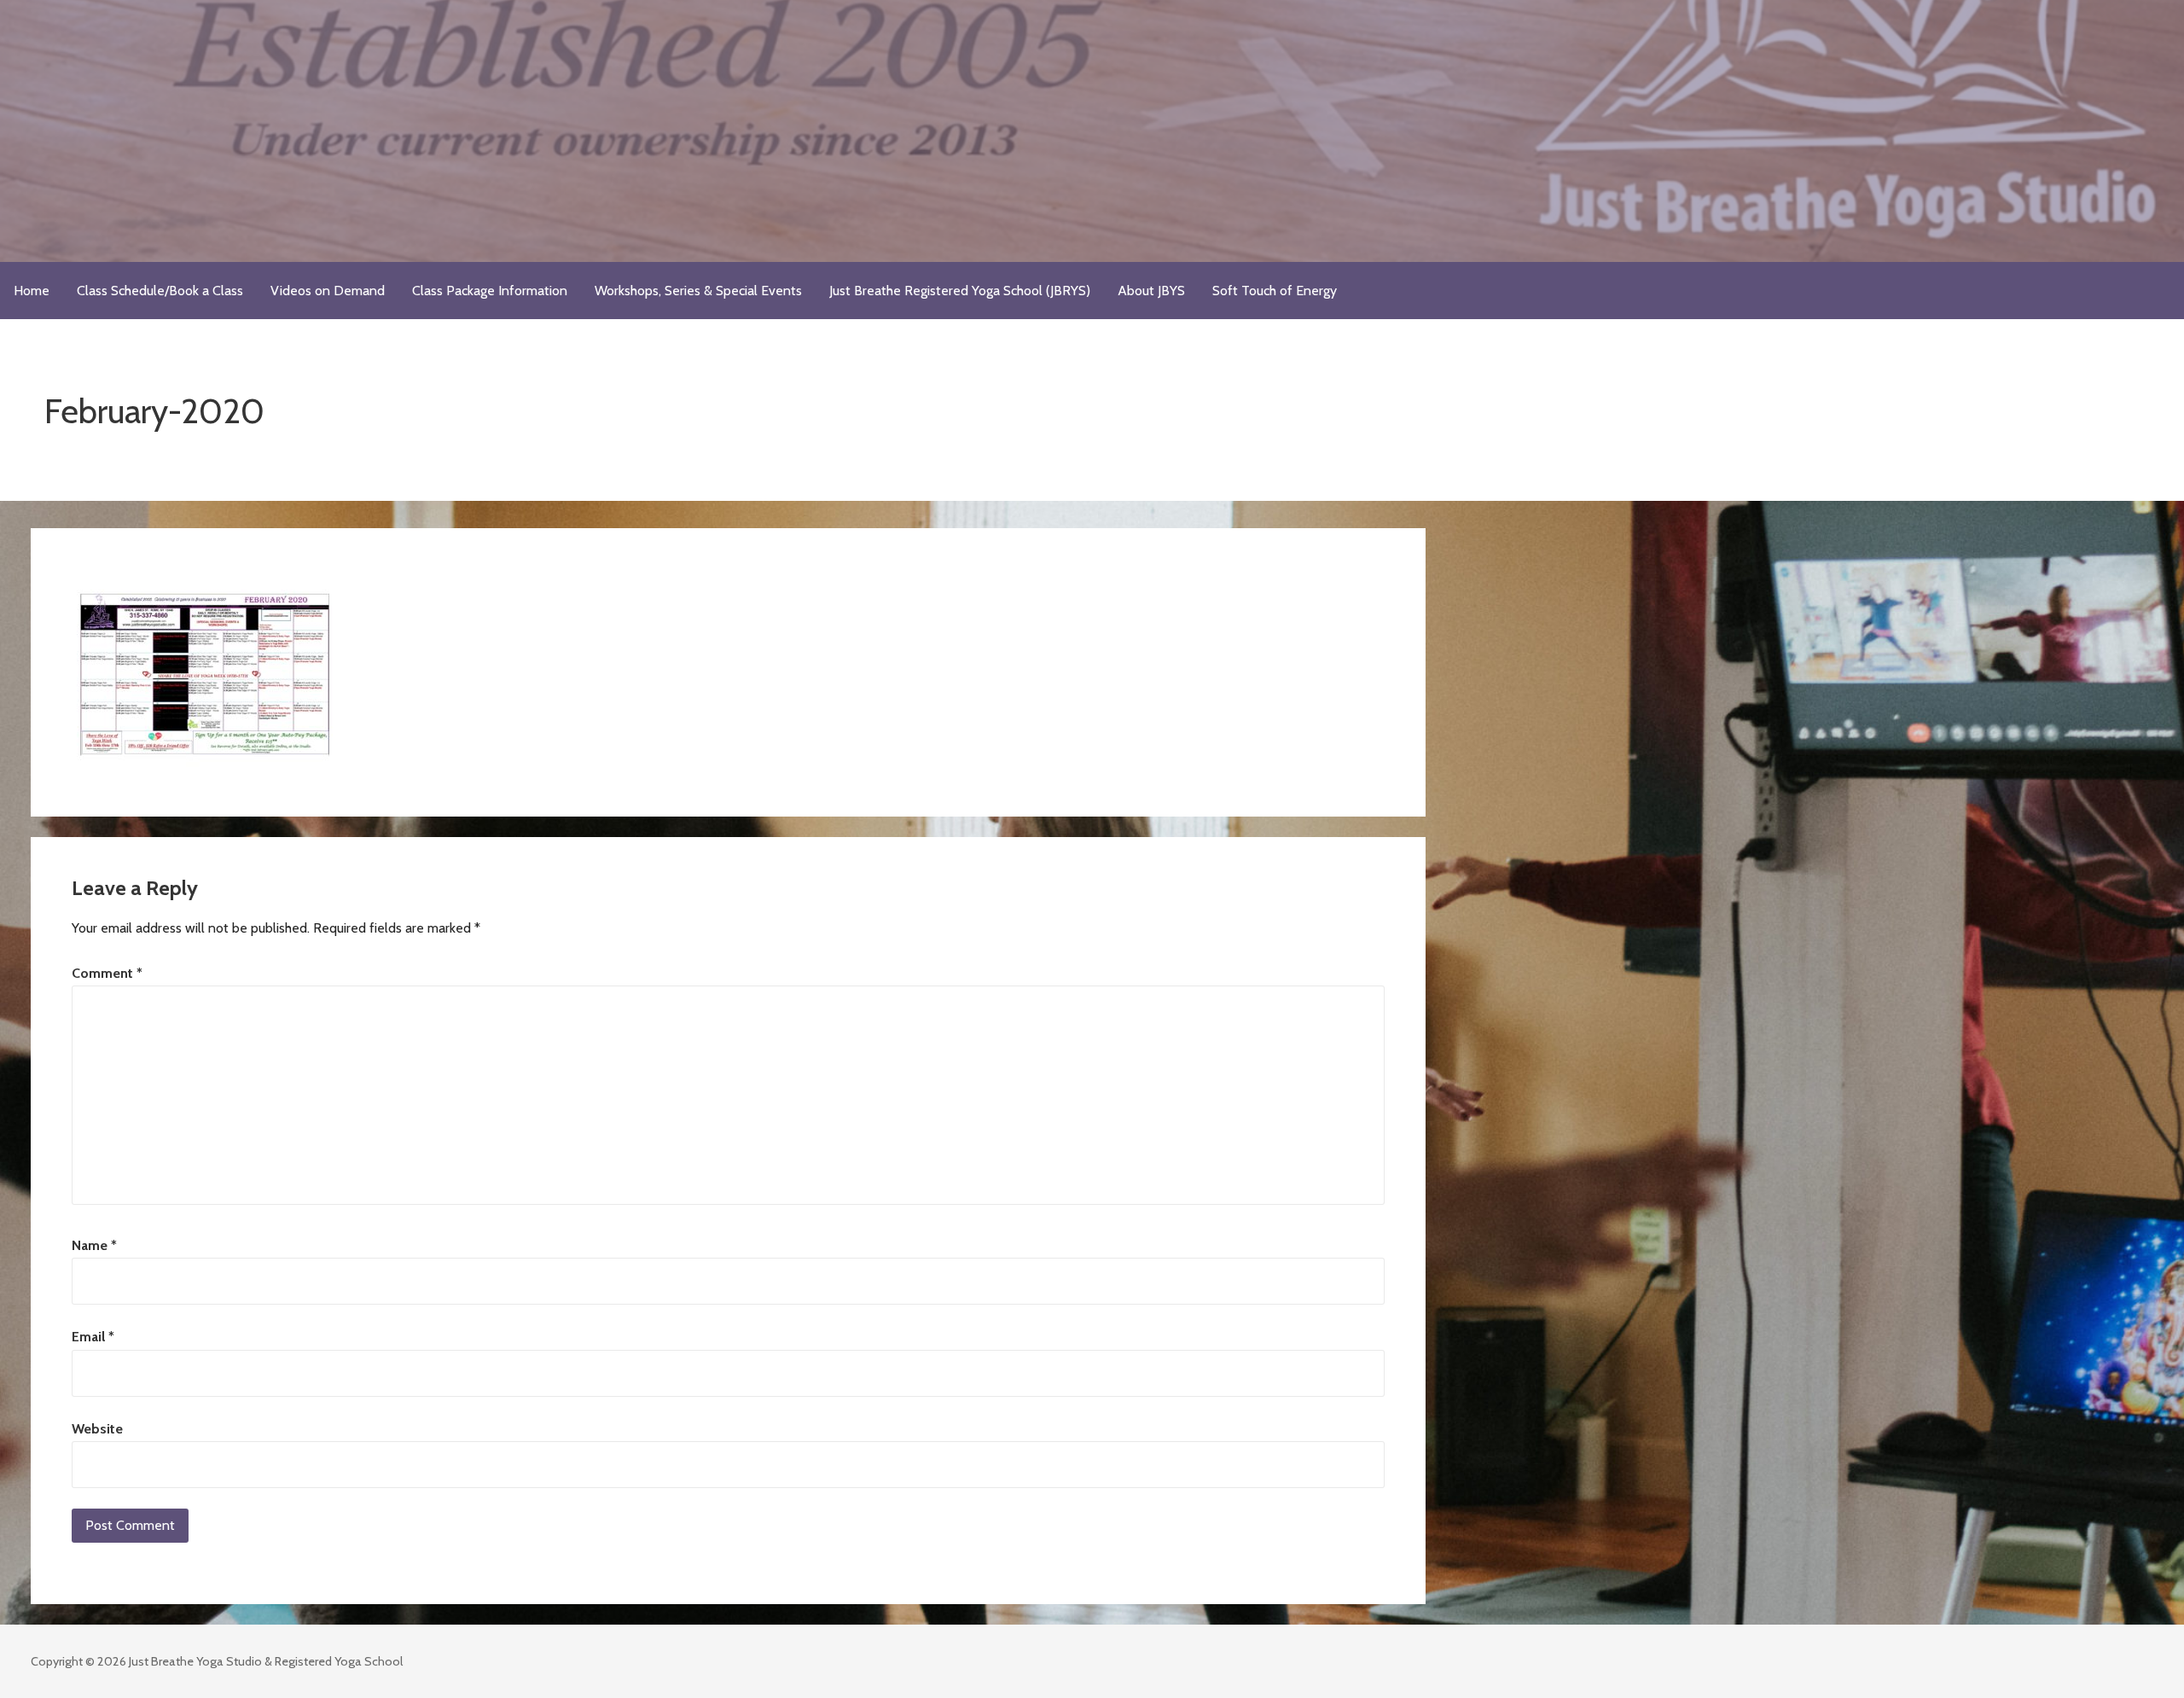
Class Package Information (490, 291)
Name (94, 1245)
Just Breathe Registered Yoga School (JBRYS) (960, 291)
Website (97, 1429)
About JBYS (1151, 291)
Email (93, 1337)
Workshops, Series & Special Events (698, 291)
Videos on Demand (328, 291)
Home (32, 291)
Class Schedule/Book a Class (160, 291)
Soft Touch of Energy (1275, 291)
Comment (107, 973)
